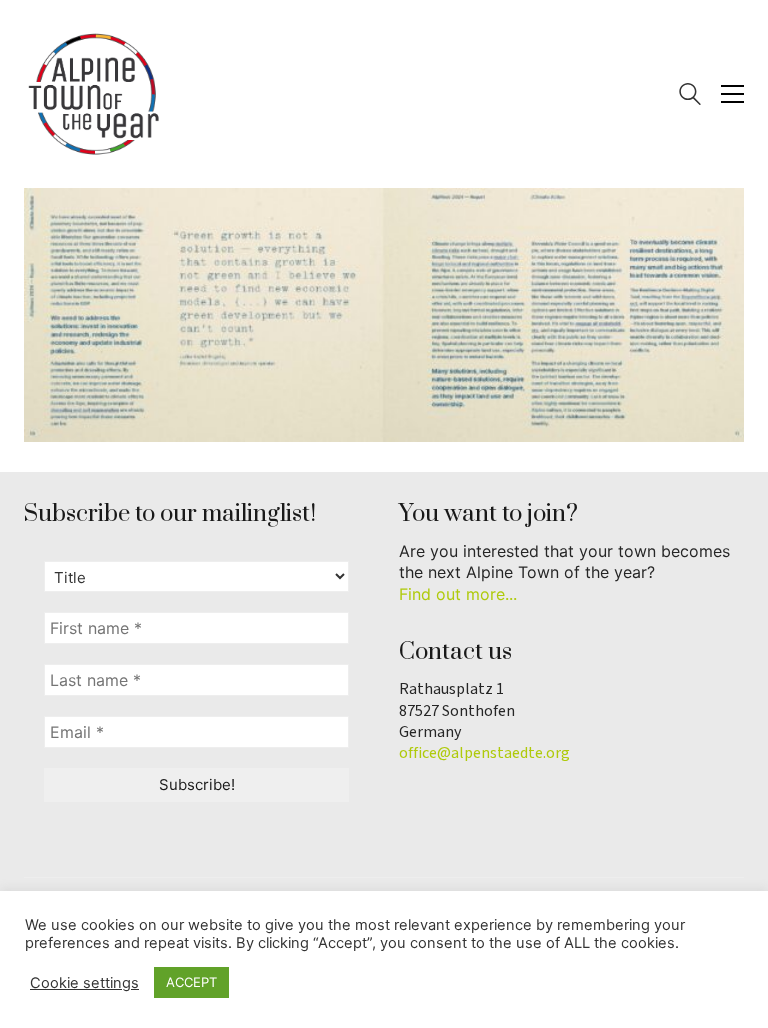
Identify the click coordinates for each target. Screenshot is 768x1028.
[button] (732, 94)
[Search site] (690, 96)
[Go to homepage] (94, 94)
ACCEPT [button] (191, 982)
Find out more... (458, 594)
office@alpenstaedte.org (484, 753)
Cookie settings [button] (84, 983)
